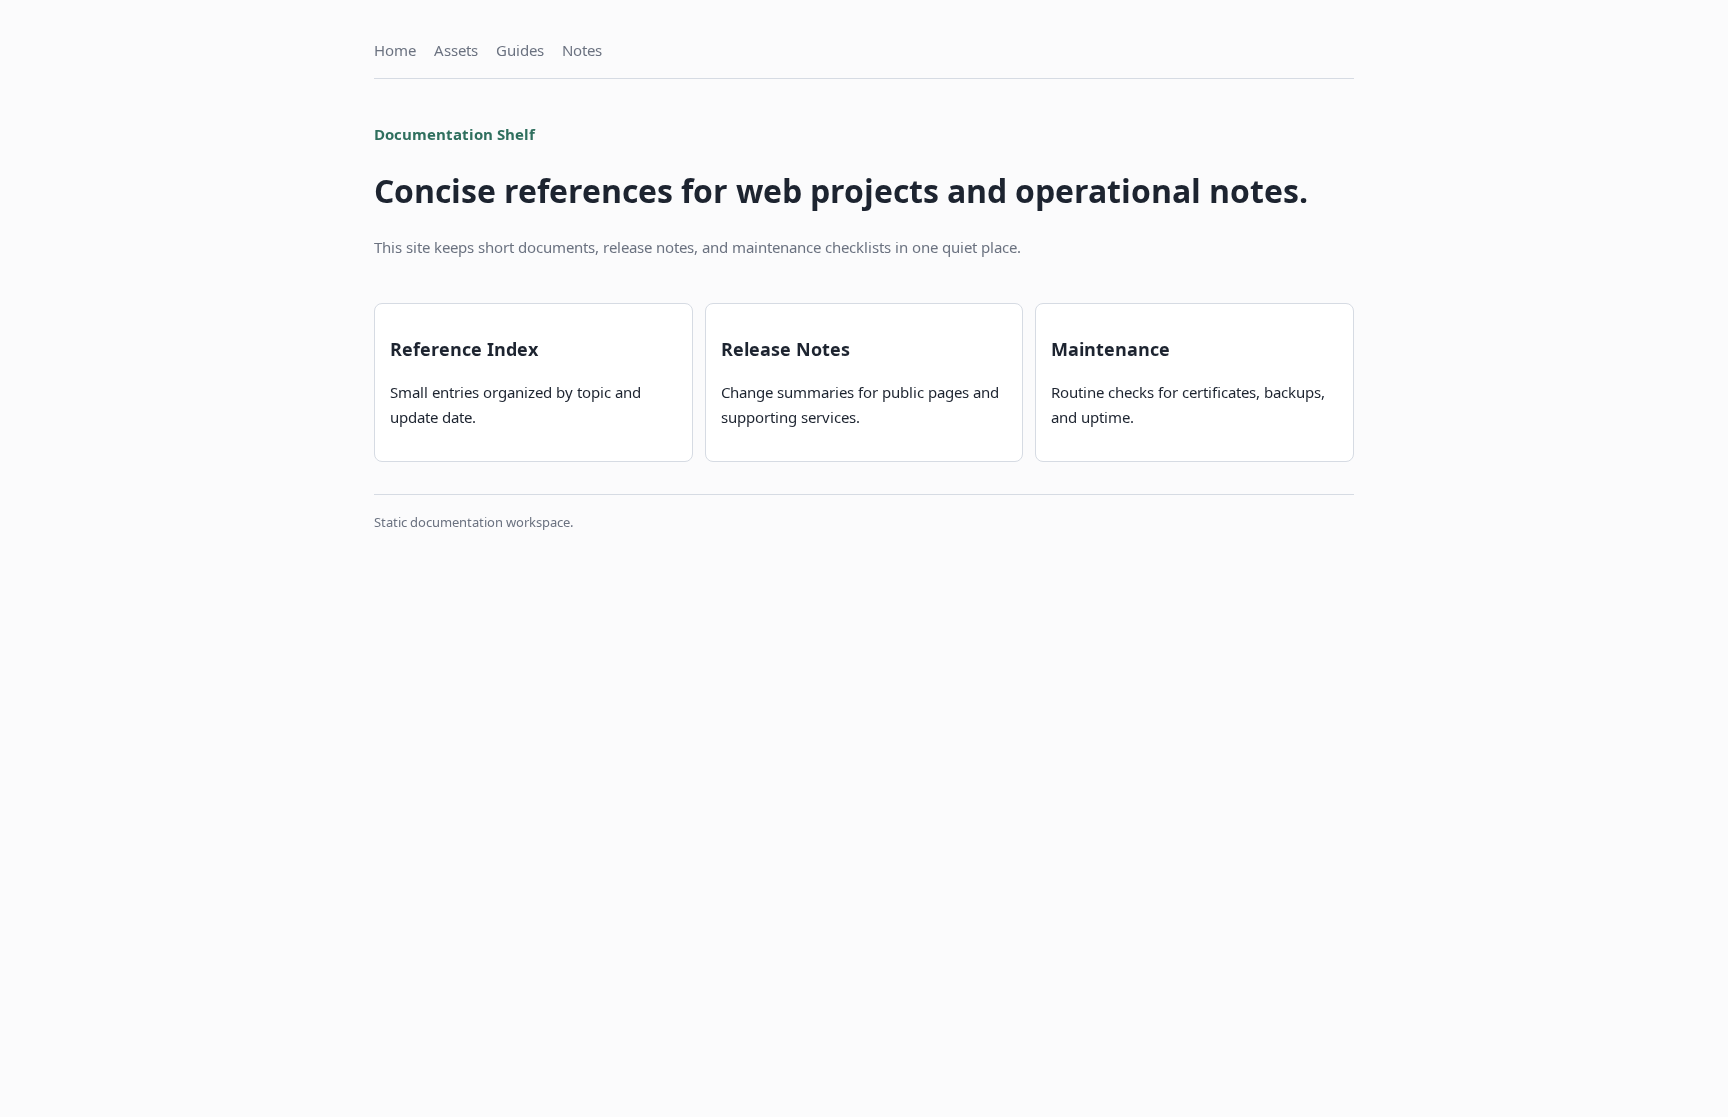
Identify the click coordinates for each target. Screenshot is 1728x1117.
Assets (456, 50)
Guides (520, 50)
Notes (582, 50)
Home (395, 50)
